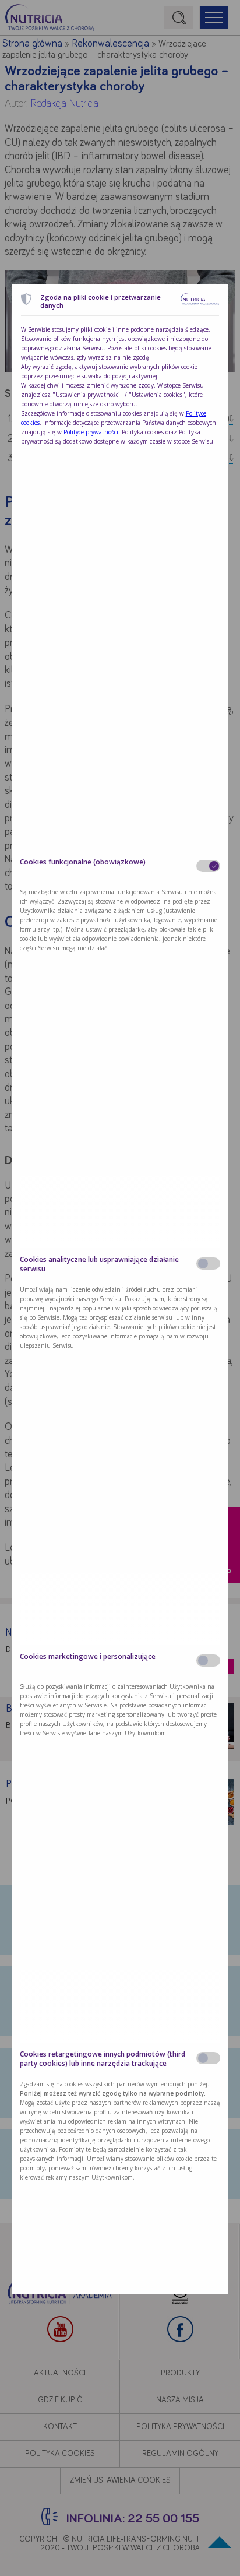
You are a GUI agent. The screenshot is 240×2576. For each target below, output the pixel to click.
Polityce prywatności (91, 432)
